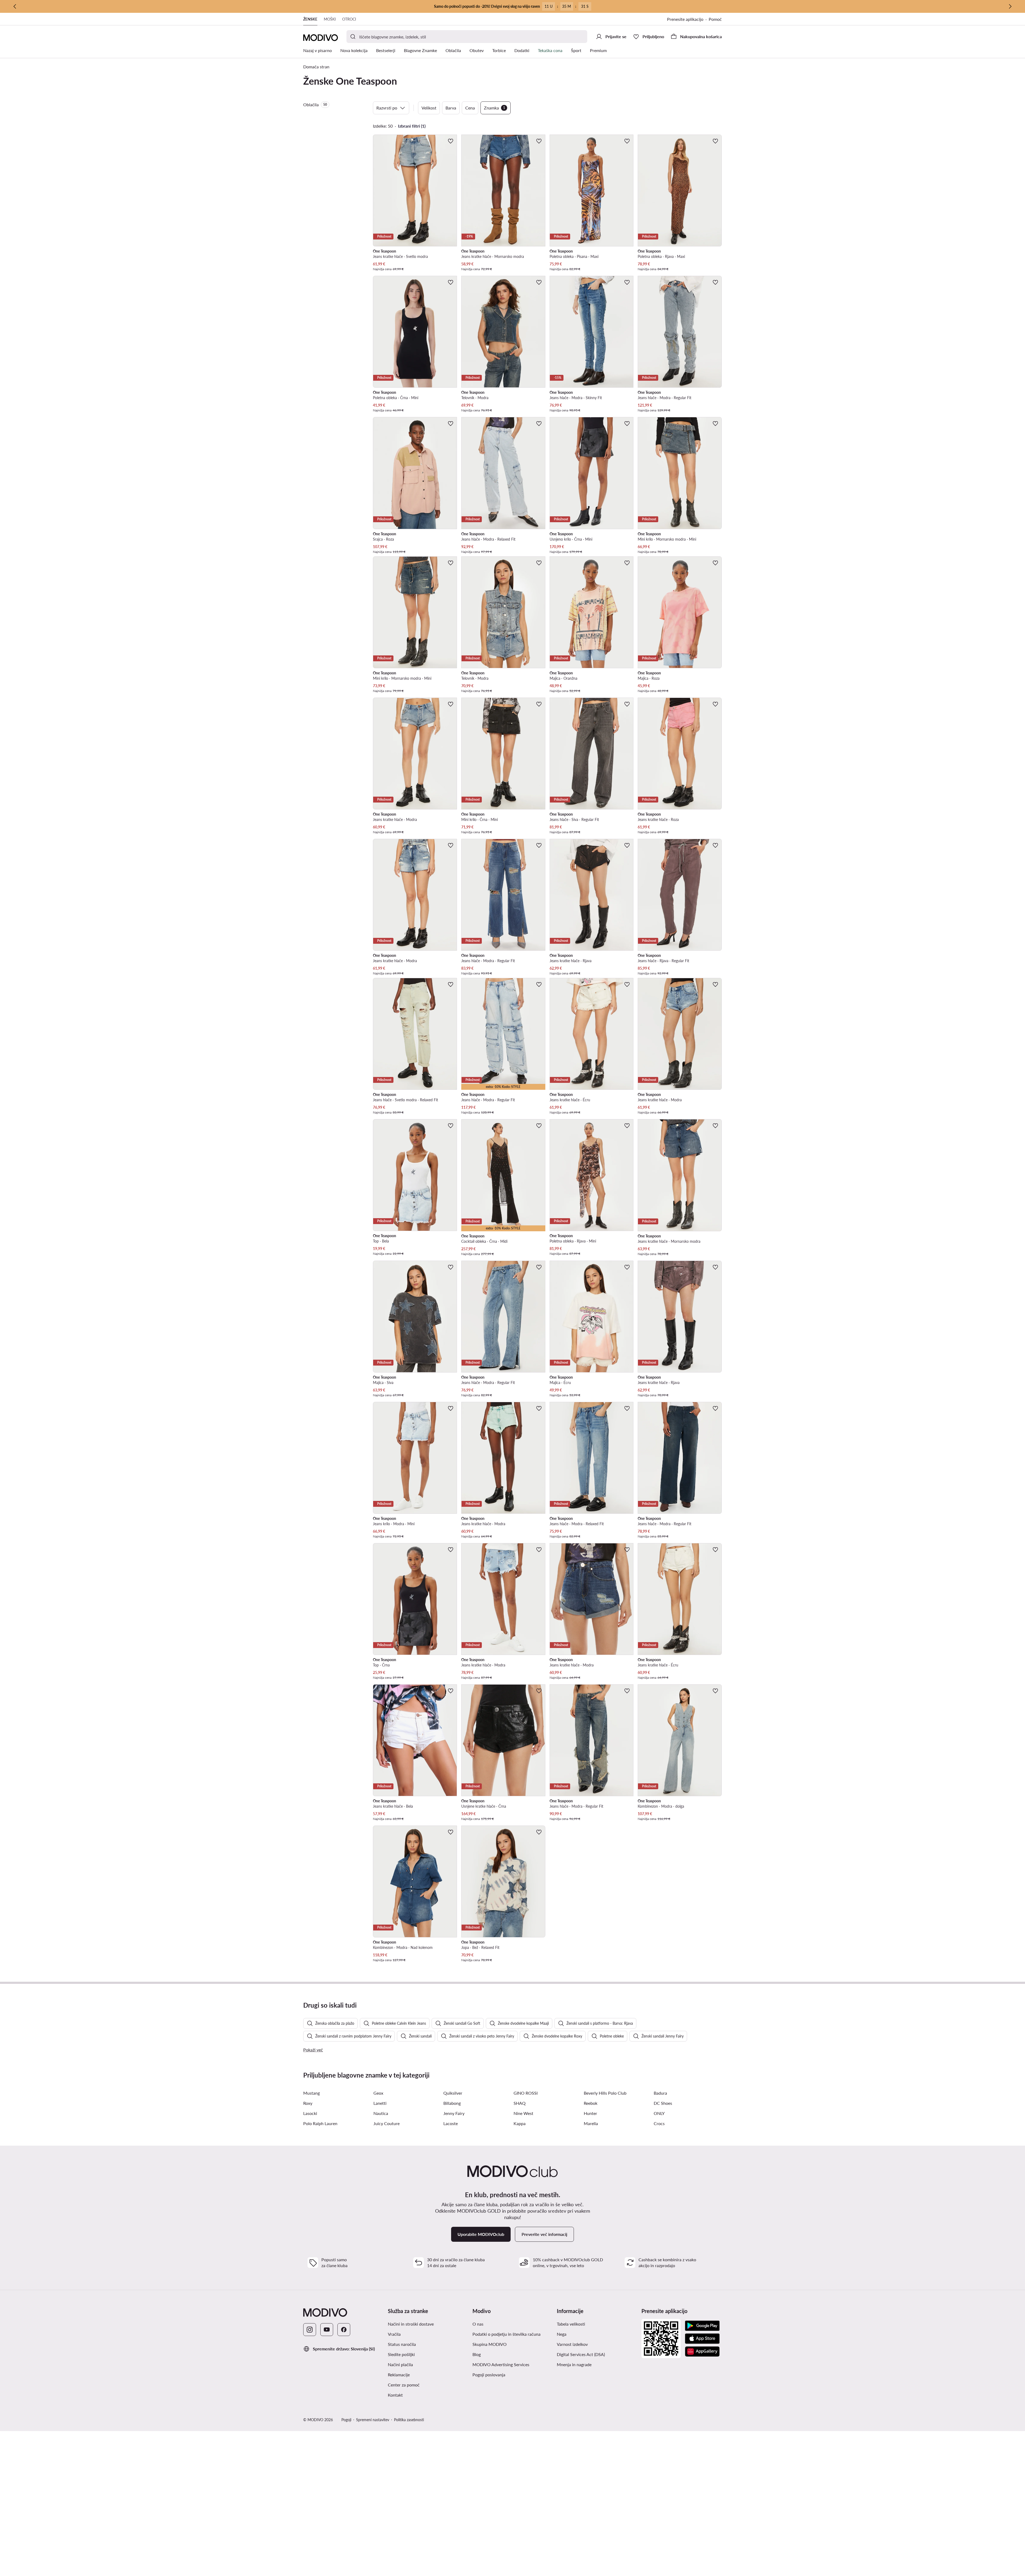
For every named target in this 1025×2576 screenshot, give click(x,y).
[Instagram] (310, 2330)
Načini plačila (400, 2364)
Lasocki (310, 2113)
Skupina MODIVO (490, 2344)
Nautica (381, 2113)
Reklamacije (399, 2375)
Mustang (312, 2093)
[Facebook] (344, 2330)
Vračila (394, 2334)
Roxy (308, 2103)
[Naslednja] (1010, 6)
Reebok (591, 2103)
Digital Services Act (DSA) (581, 2354)
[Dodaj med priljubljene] (451, 141)
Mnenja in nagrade (574, 2364)
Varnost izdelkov (572, 2344)
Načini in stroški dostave (411, 2324)
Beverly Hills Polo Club (605, 2093)
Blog (477, 2354)
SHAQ (520, 2103)
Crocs (659, 2123)
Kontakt (395, 2395)
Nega (562, 2334)
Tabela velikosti (571, 2324)
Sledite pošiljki (401, 2354)
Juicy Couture (387, 2123)
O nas (478, 2324)
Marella (591, 2123)
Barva (451, 108)
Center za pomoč (404, 2385)
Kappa (520, 2123)
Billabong (452, 2103)
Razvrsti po (387, 108)
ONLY (659, 2113)
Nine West (523, 2113)
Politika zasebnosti (409, 2420)
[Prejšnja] (15, 6)
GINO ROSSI (526, 2093)
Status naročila (402, 2344)
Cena (470, 108)
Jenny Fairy (454, 2113)
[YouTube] (327, 2330)
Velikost (429, 108)
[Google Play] (702, 2326)
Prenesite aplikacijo (685, 19)
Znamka (494, 108)
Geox (378, 2093)
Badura (660, 2093)
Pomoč (715, 19)
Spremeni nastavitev (373, 2420)
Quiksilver (453, 2093)
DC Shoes (663, 2103)
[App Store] (702, 2339)
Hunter (590, 2113)
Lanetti (380, 2103)
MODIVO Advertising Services (501, 2364)
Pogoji (346, 2420)
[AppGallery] (702, 2351)
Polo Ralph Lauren (320, 2123)
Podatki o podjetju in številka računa (506, 2334)
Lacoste (451, 2123)
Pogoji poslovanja (489, 2375)
